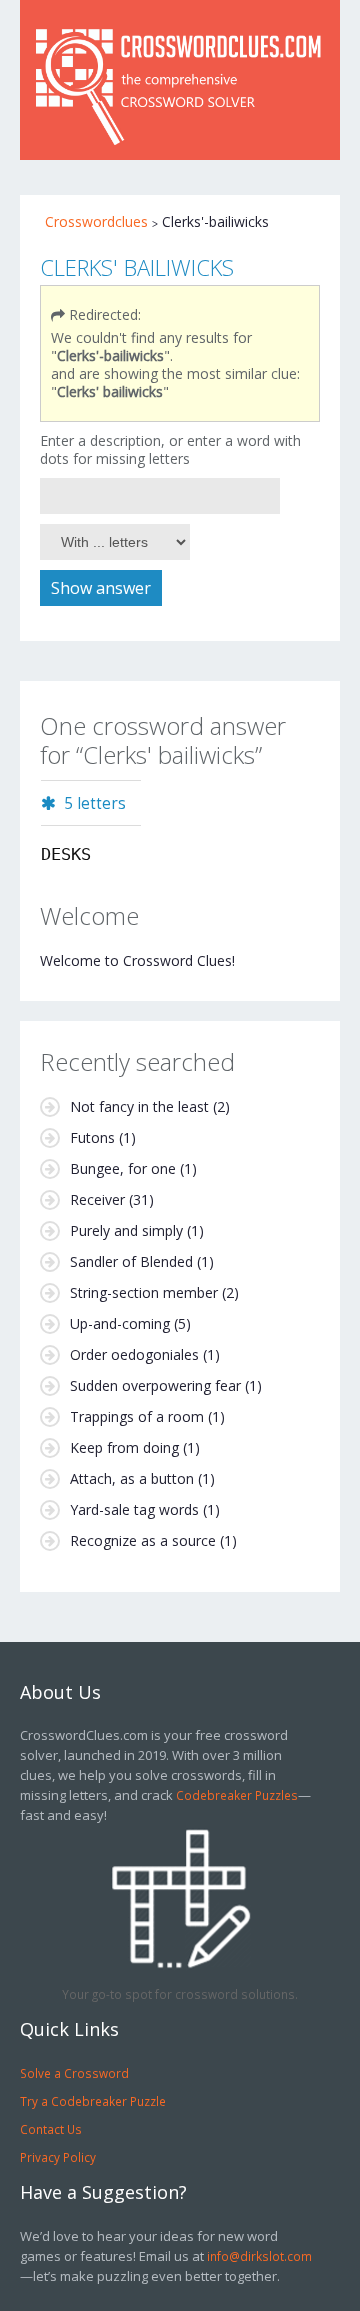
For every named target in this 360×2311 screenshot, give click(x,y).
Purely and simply (126, 1230)
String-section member (144, 1292)
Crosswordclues (96, 221)
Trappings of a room (137, 1416)
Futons (92, 1137)
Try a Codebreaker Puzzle (93, 2101)
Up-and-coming (120, 1323)
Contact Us (51, 2129)
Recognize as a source (143, 1540)
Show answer (101, 588)
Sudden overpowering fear (155, 1385)
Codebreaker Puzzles (237, 1795)
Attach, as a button (132, 1478)
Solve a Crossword (74, 2073)
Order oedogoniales (134, 1354)
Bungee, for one (123, 1168)
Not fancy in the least (139, 1106)
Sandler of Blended (131, 1261)
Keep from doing (124, 1447)
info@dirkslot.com (259, 2256)
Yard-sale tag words (134, 1509)
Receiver (97, 1199)
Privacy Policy (58, 2157)
